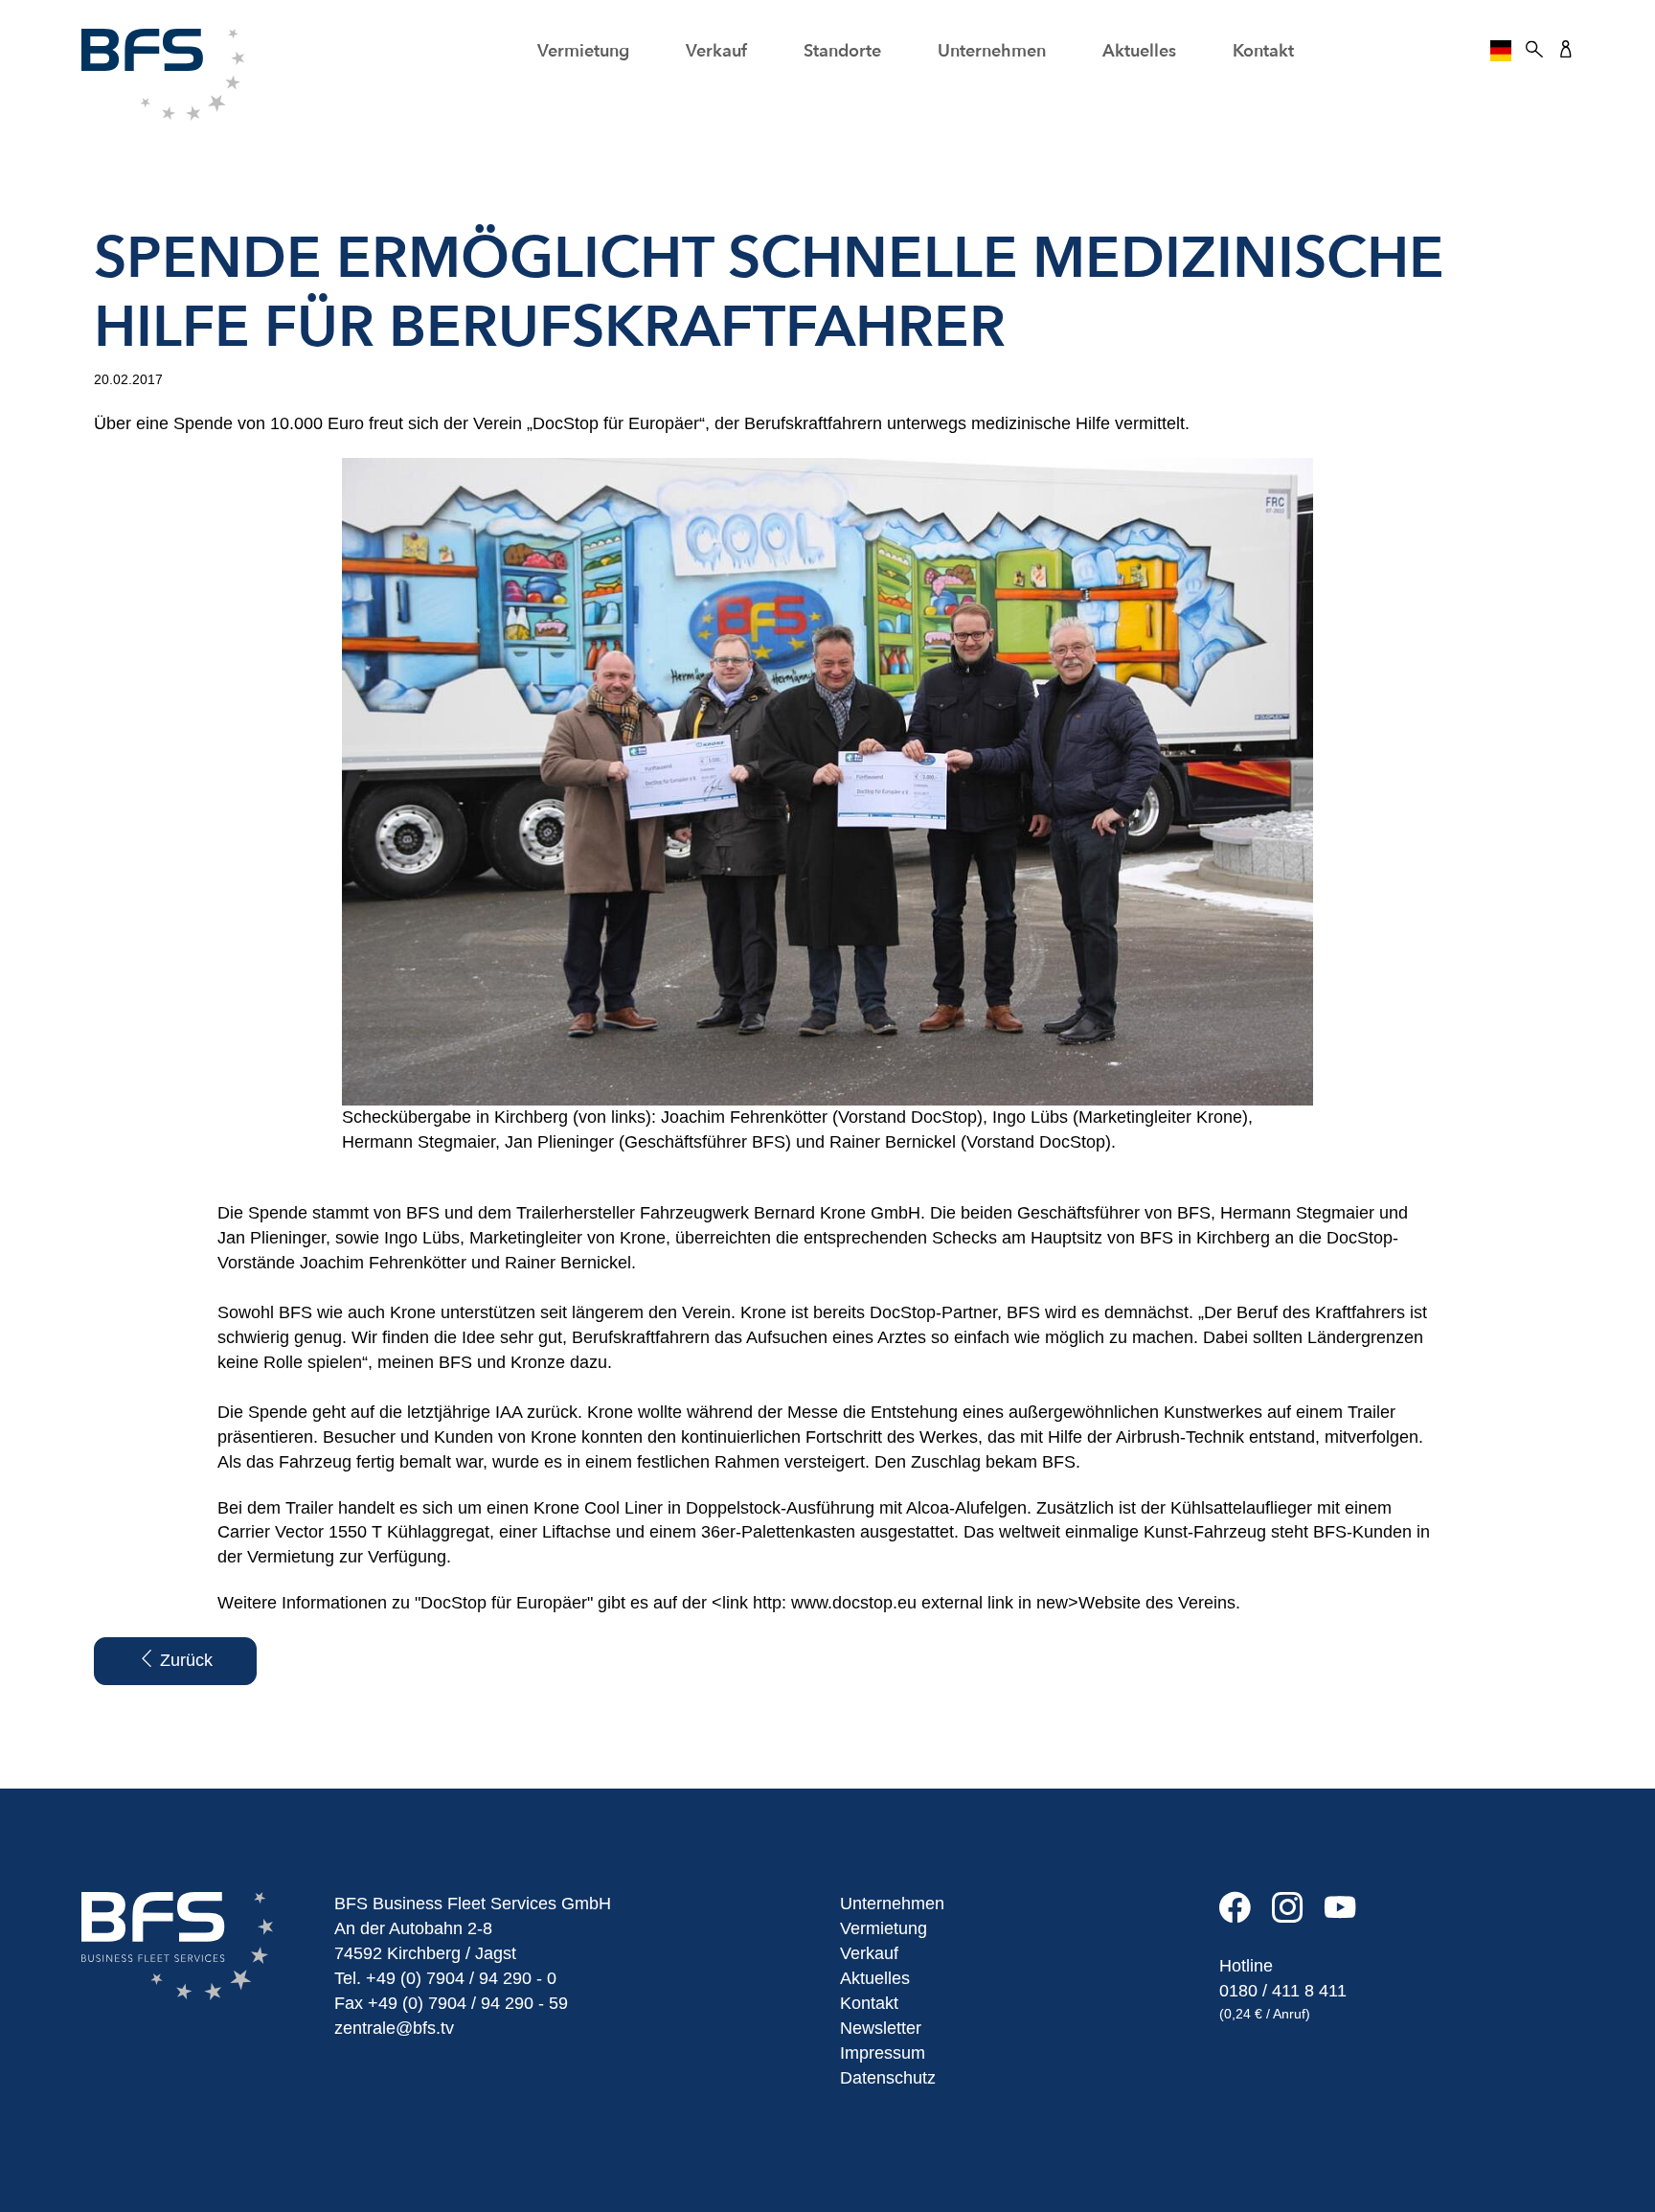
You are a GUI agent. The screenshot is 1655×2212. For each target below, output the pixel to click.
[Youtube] (1349, 1915)
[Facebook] (1246, 1915)
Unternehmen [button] (992, 51)
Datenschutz (888, 2078)
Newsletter (881, 2028)
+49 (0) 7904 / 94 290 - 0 (461, 1978)
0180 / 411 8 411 (1283, 1991)
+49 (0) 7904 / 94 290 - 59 (468, 2003)
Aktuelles (1139, 51)
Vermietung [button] (583, 51)
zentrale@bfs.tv (394, 2028)
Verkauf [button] (716, 51)
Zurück (184, 1660)
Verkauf (869, 1953)
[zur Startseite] (163, 74)
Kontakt (1263, 51)
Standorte (842, 51)
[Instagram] (1298, 1915)
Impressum (883, 2053)
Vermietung (884, 1928)
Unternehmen (892, 1904)
